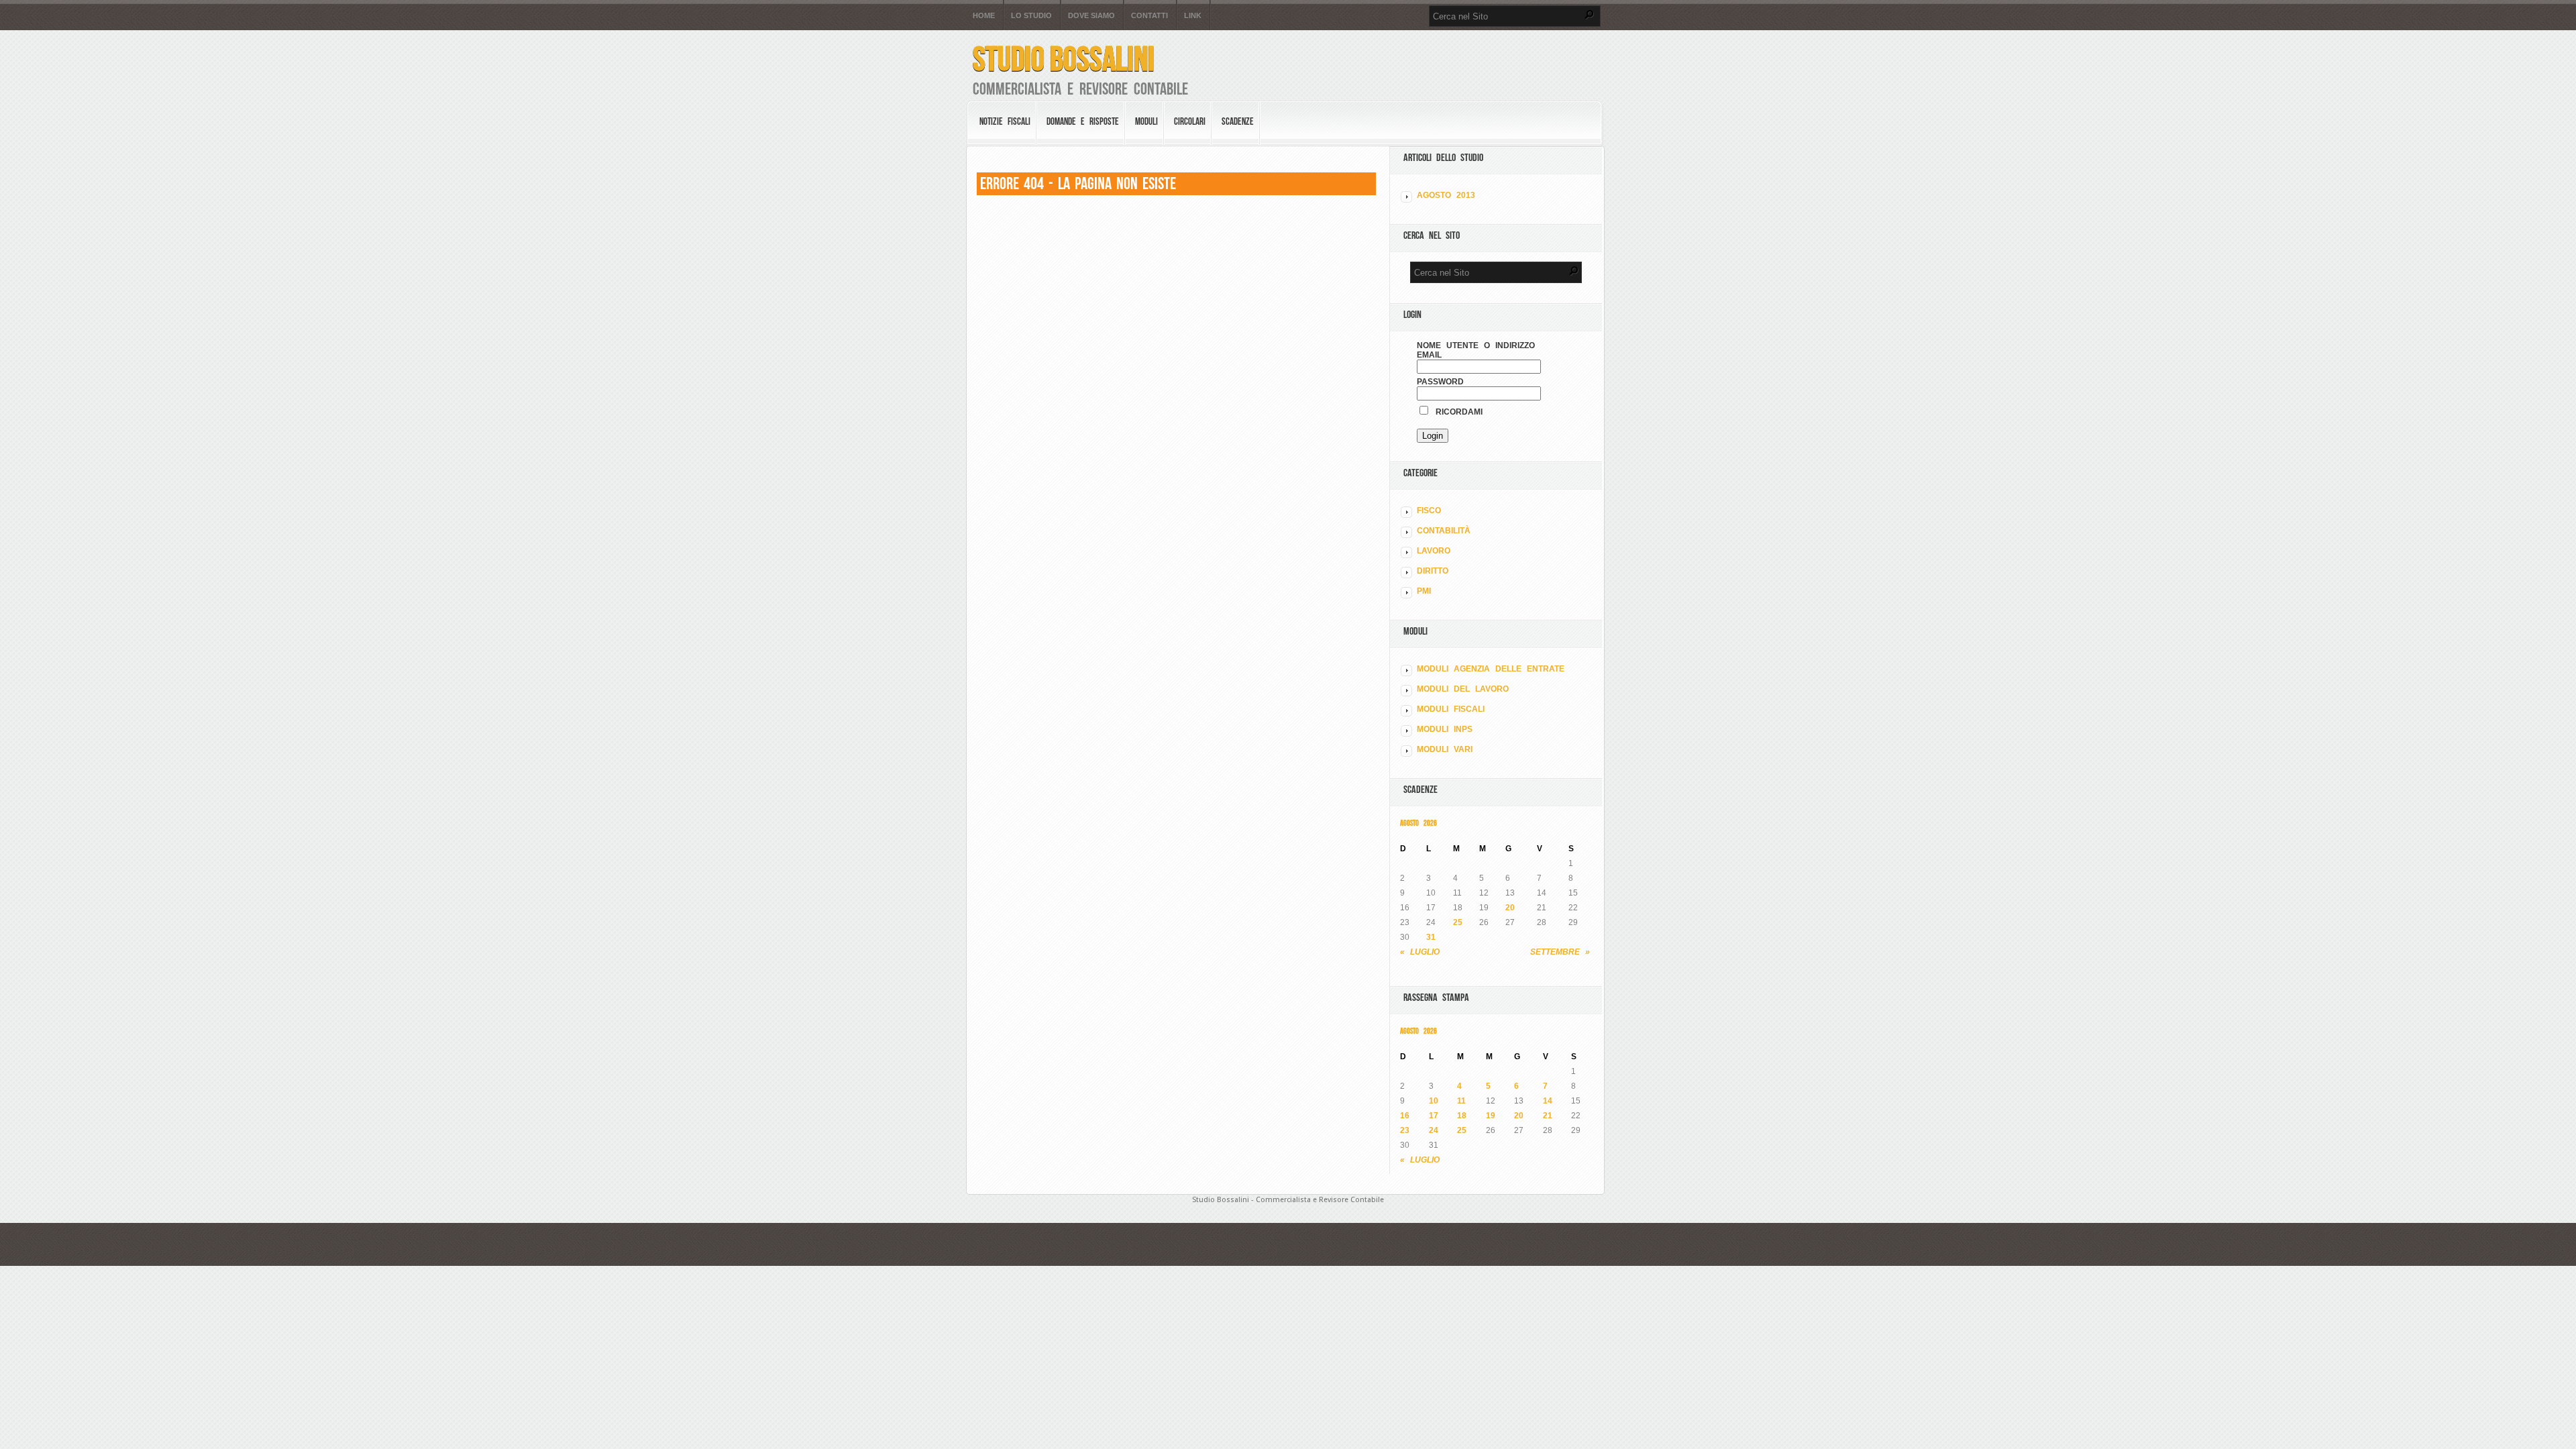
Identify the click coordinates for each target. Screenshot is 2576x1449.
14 (1548, 1101)
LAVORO (1434, 551)
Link (1193, 16)
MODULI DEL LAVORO (1463, 689)
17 (1434, 1116)
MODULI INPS (1445, 729)
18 (1462, 1116)
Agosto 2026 (1418, 823)
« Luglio (1420, 952)
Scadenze (1238, 121)
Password (1440, 382)
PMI (1424, 591)
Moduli (1146, 121)
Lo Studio (1031, 16)
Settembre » (1560, 952)
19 (1491, 1116)
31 (1431, 937)
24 (1434, 1130)
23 (1405, 1130)
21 (1548, 1116)
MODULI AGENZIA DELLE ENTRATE (1491, 669)
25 (1458, 922)
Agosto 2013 (1446, 195)
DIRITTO (1433, 571)
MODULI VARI (1445, 749)
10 (1434, 1101)
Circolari (1190, 121)
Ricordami (1456, 412)
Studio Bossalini (1064, 59)
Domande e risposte (1083, 121)
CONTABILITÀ (1444, 531)
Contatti (1149, 16)
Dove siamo (1091, 16)
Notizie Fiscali (1005, 121)
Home (984, 16)
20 (1510, 908)
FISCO (1429, 511)
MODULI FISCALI (1451, 709)
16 (1405, 1116)
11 (1461, 1101)
